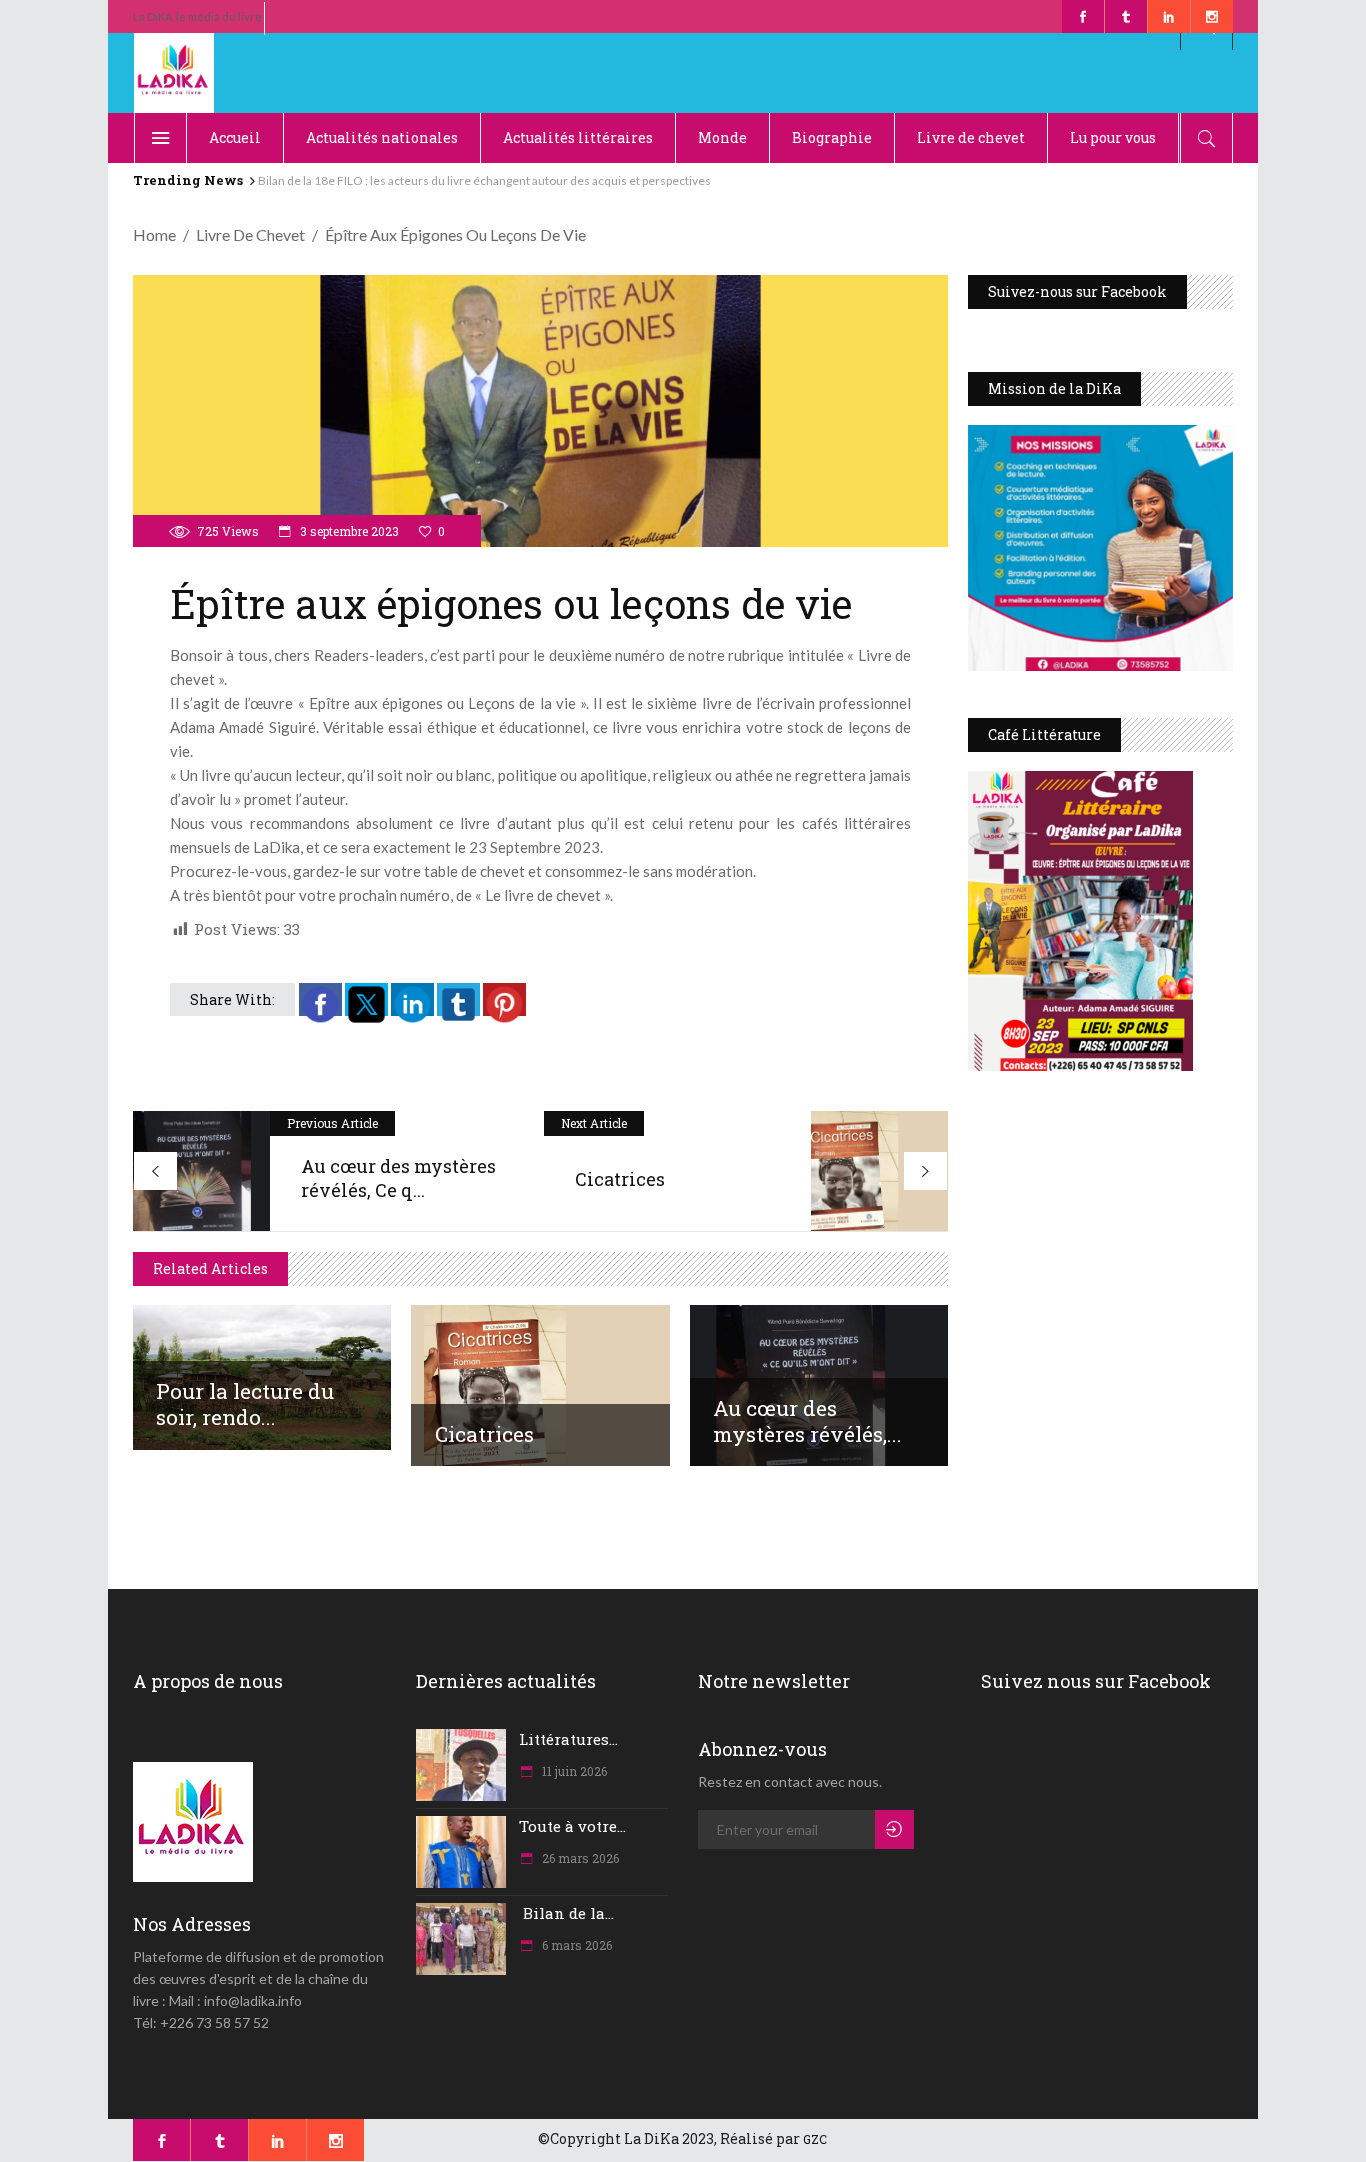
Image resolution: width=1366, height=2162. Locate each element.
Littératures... (568, 1739)
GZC (815, 2139)
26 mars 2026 (579, 1858)
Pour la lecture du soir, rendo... (245, 1404)
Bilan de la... (566, 1913)
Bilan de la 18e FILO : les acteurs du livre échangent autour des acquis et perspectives (483, 180)
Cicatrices (484, 1434)
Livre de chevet (250, 234)
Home (154, 234)
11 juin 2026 (573, 1771)
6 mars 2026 (575, 1945)
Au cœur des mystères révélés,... (807, 1421)
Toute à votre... (572, 1826)
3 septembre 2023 (348, 531)
